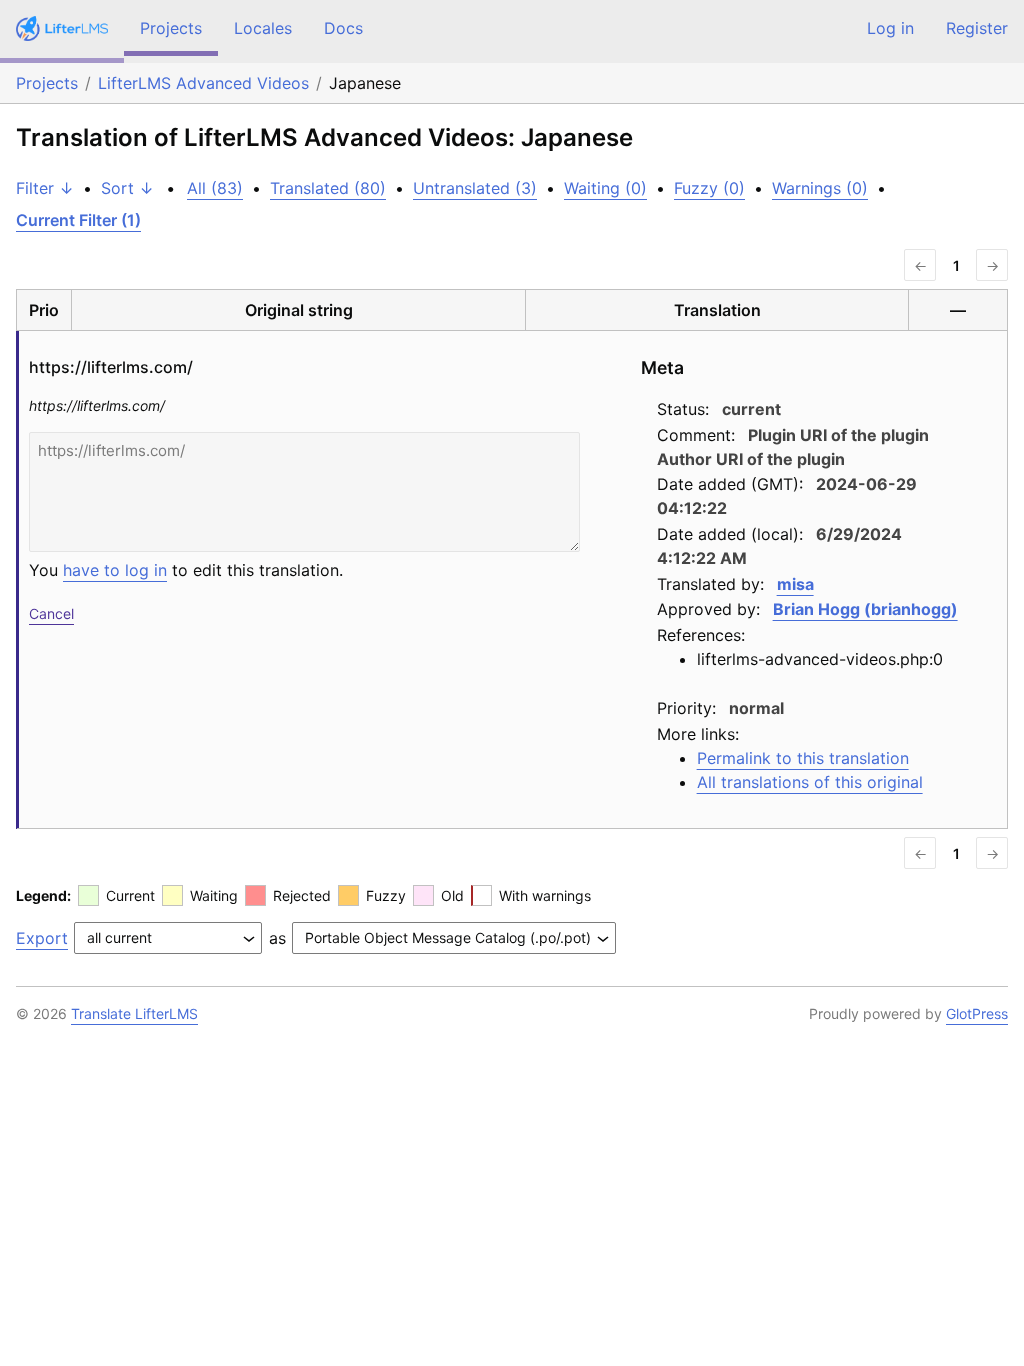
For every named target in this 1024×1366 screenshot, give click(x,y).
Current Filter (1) (78, 220)
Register (977, 28)
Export (42, 938)
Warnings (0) (820, 188)
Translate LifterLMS (134, 1013)
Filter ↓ (45, 188)
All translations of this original (810, 782)
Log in (890, 28)
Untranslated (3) (475, 188)
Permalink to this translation (803, 758)
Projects (171, 28)
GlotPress (977, 1013)
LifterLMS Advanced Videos (203, 83)
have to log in (115, 570)
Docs (343, 28)
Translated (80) (328, 188)
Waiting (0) (605, 188)
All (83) (215, 188)
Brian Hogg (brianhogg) (865, 609)
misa (795, 584)
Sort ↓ (127, 188)
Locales (263, 28)
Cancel (51, 613)
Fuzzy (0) (709, 188)
